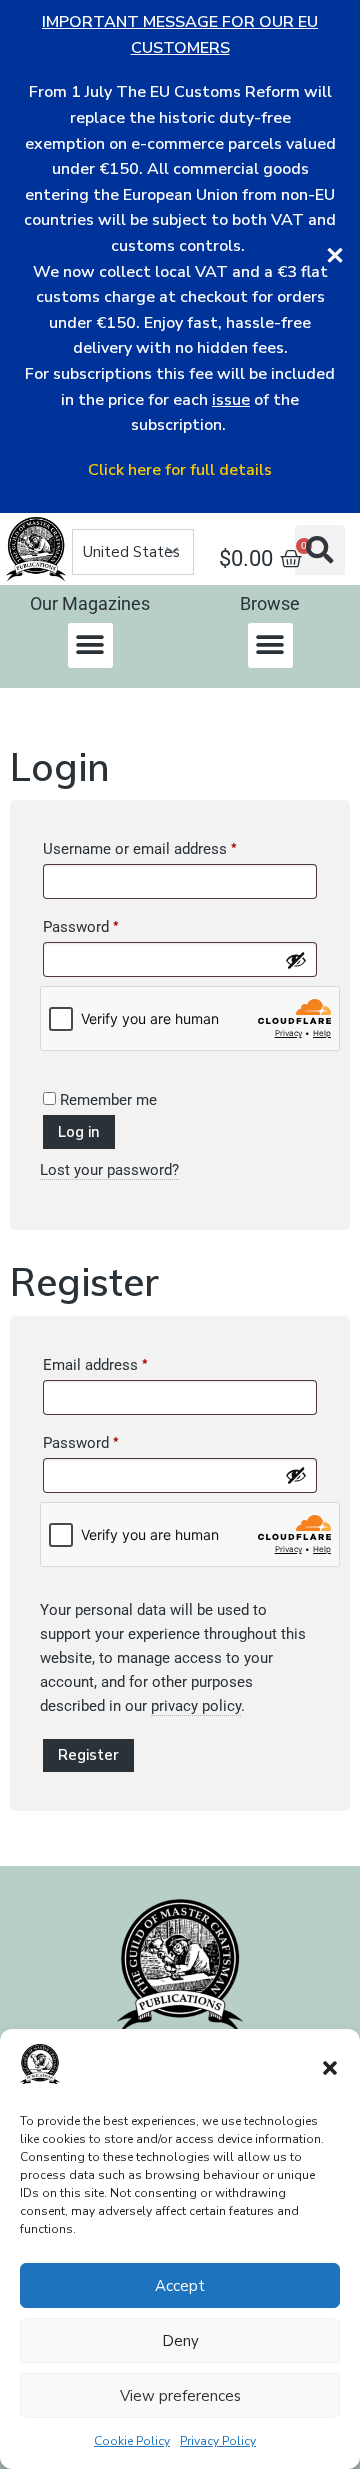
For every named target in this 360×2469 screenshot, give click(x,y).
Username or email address (169, 846)
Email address (124, 1362)
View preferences (180, 2396)
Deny (180, 2341)
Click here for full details (180, 470)
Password (110, 924)
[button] (330, 2068)
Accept (180, 2286)
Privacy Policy (218, 2441)
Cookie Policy (132, 2441)
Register (88, 1755)
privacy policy (196, 1706)
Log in (79, 1132)
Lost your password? (109, 1170)
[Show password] (296, 960)
